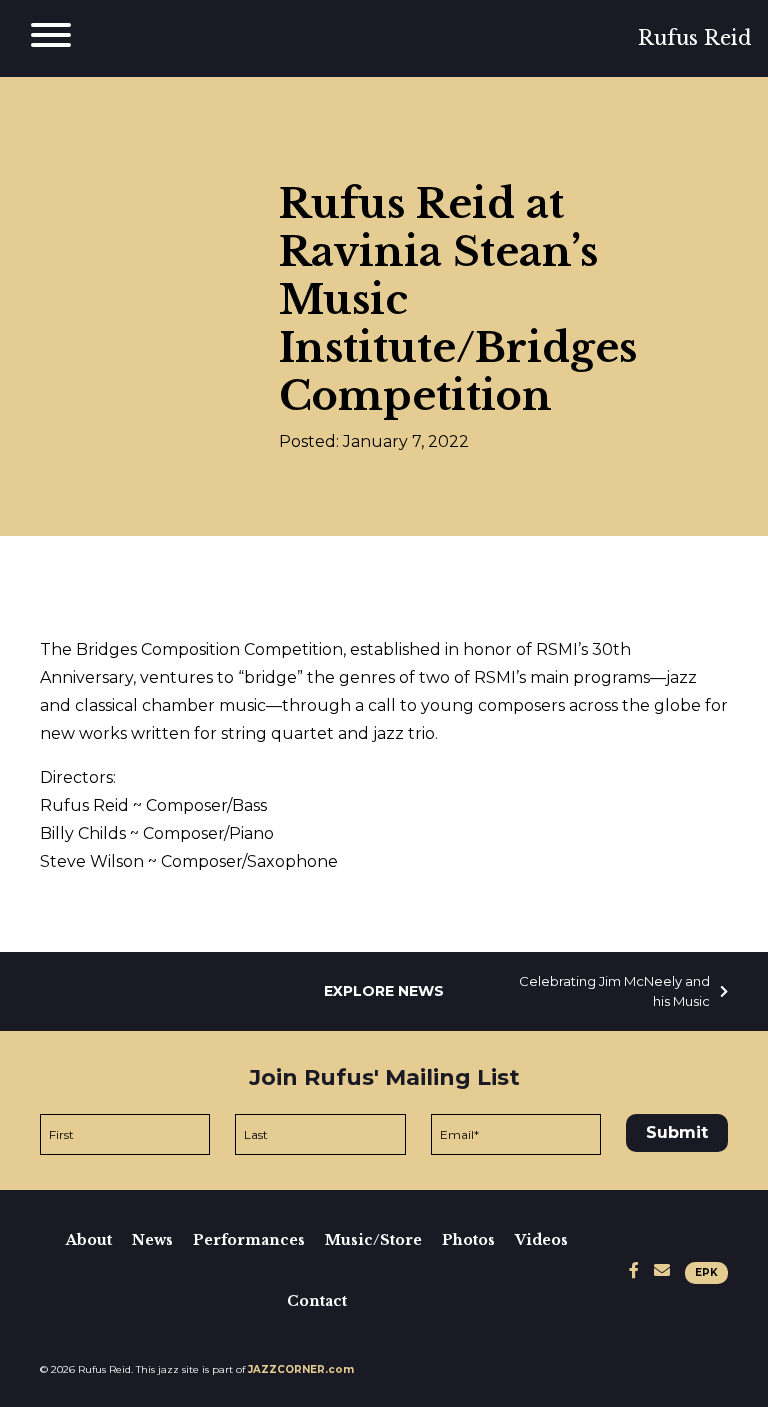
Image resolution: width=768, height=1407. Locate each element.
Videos (541, 1240)
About (89, 1240)
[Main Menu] (51, 38)
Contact (317, 1301)
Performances (249, 1240)
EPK (706, 1272)
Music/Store (373, 1240)
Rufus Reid (695, 38)
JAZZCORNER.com (301, 1369)
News (152, 1240)
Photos (468, 1240)
